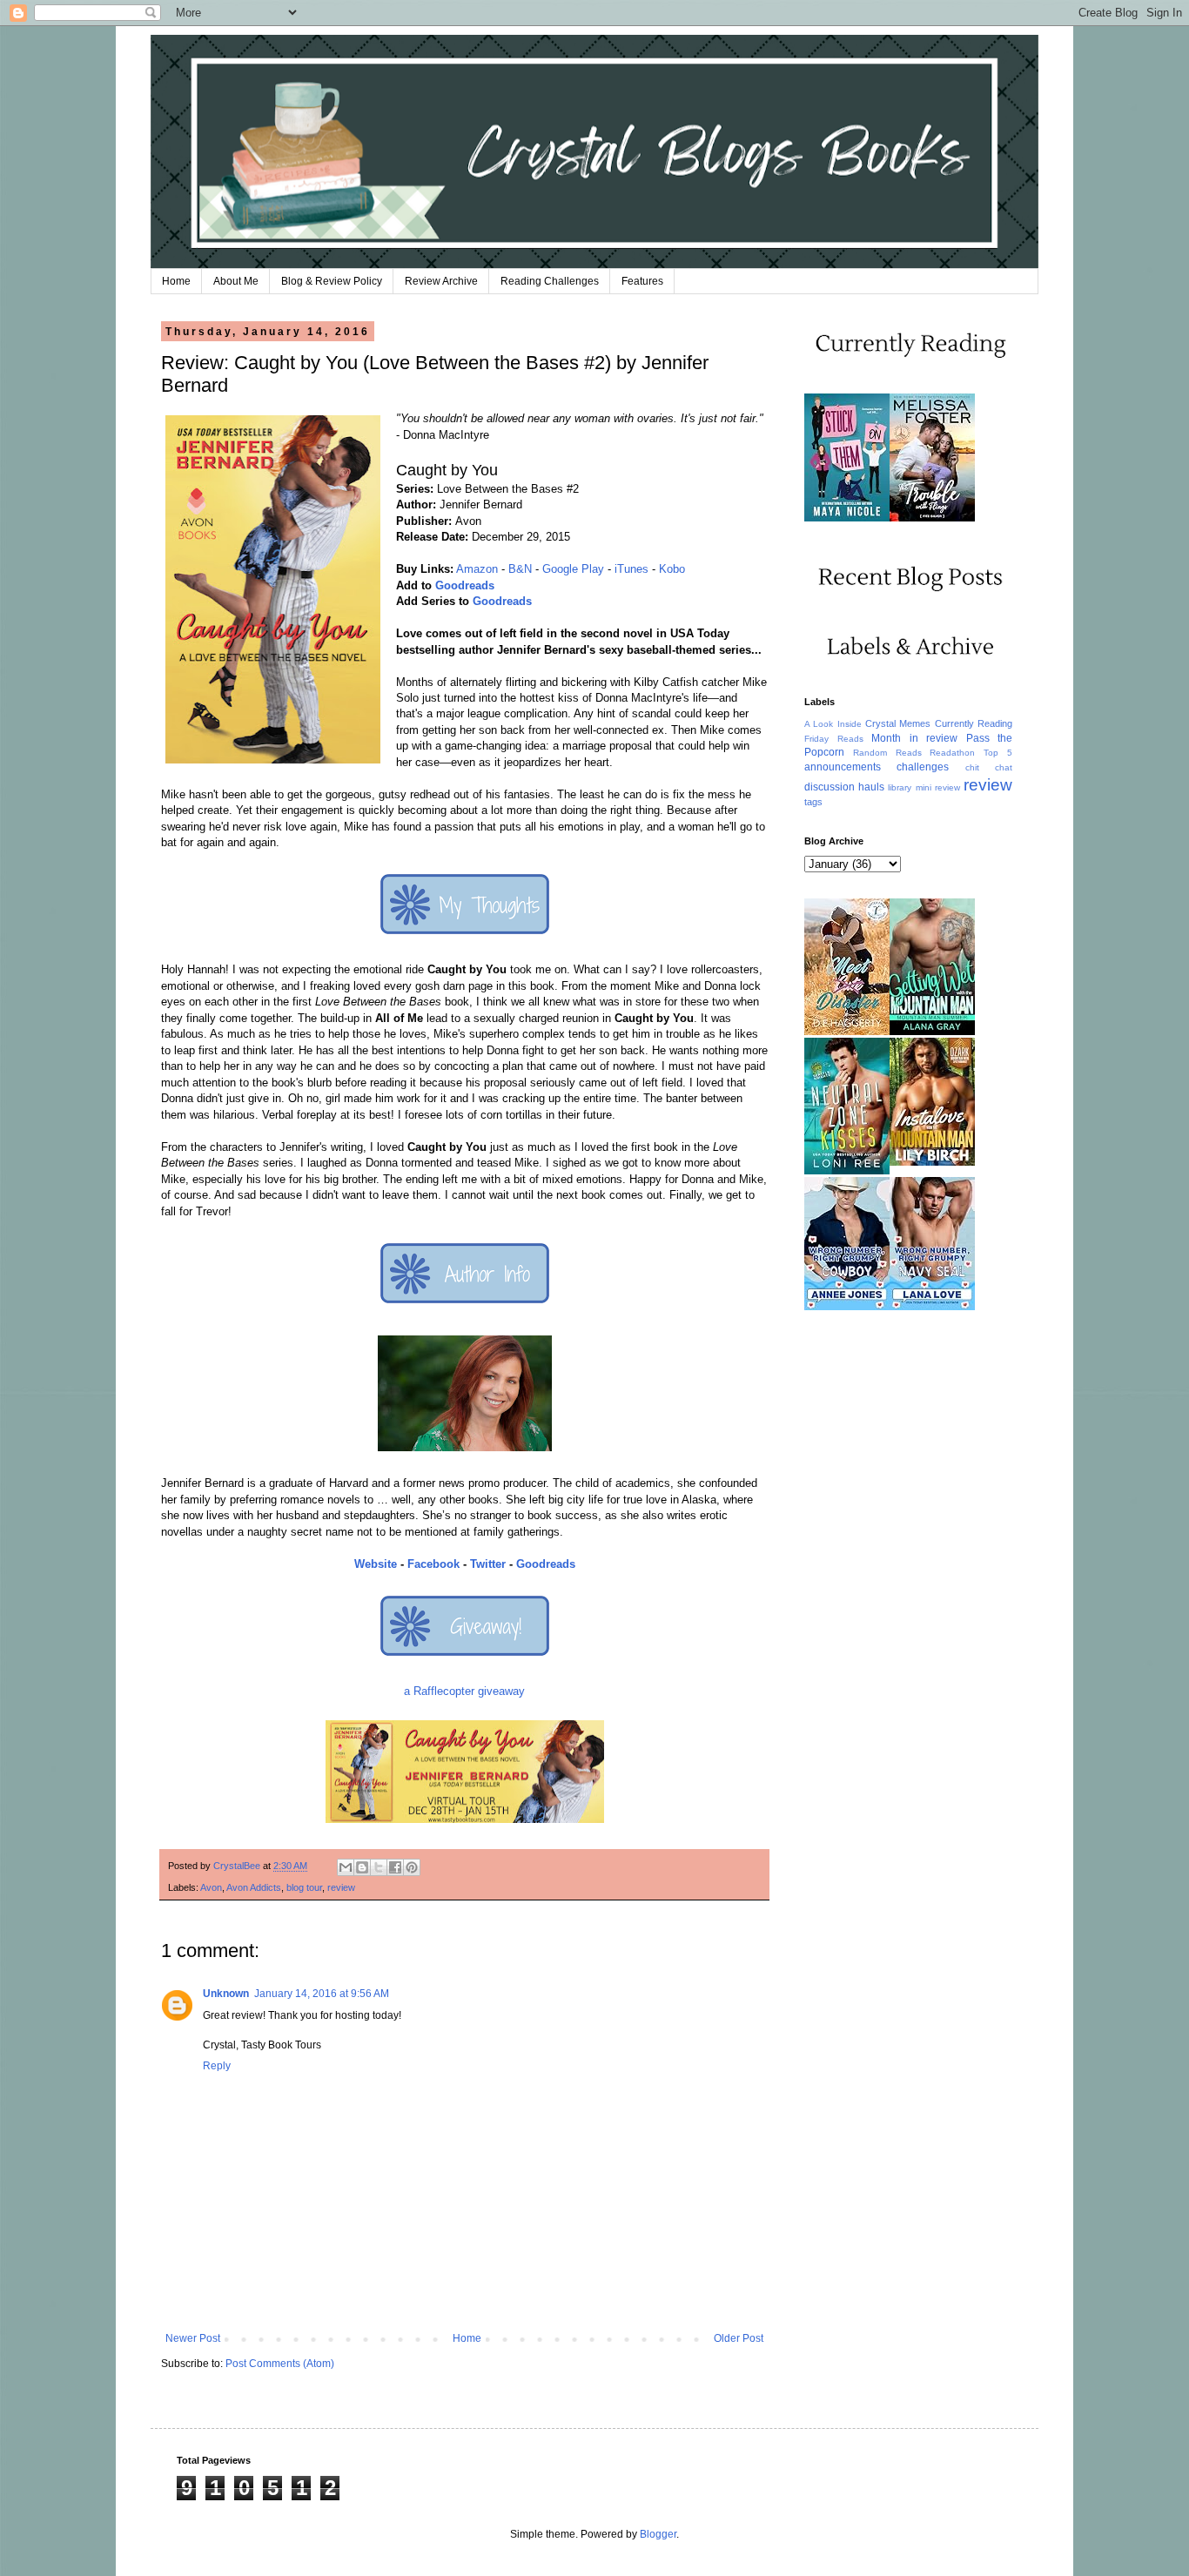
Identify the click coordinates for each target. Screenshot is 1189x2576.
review (341, 1887)
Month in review (914, 738)
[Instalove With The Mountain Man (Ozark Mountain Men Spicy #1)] (932, 1162)
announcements (843, 767)
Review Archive (441, 281)
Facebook (433, 1564)
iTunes (631, 569)
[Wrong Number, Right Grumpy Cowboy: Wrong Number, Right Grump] (847, 1307)
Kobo (672, 569)
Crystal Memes (898, 723)
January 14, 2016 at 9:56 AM (322, 1994)
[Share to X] (379, 1867)
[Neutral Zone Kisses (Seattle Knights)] (847, 1171)
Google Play (573, 569)
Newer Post (193, 2338)
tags (813, 802)
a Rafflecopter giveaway (464, 1691)
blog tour (304, 1887)
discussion (830, 787)
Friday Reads (834, 739)
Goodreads (465, 585)
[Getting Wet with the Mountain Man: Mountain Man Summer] (932, 1032)
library (900, 787)
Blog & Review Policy (332, 281)
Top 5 (998, 753)
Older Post (739, 2338)
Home (176, 281)
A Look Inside (833, 724)
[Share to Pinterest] (412, 1867)
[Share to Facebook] (395, 1867)
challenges (923, 767)
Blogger (658, 2534)
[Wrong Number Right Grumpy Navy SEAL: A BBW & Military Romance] (932, 1307)
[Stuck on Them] (847, 518)
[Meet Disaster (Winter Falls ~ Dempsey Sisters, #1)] (847, 1032)
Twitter (488, 1564)
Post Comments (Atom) (280, 2364)
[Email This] (346, 1867)
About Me (236, 281)
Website (376, 1564)
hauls (871, 787)
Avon (211, 1887)
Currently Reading (974, 723)
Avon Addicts (254, 1887)
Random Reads (887, 753)
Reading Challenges (550, 281)
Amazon (477, 569)
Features (642, 281)
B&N (520, 569)
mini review (938, 787)
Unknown (226, 1994)
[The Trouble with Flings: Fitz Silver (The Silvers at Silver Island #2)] (932, 518)
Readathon (952, 753)
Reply (217, 2066)
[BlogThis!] (362, 1867)
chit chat (989, 767)
